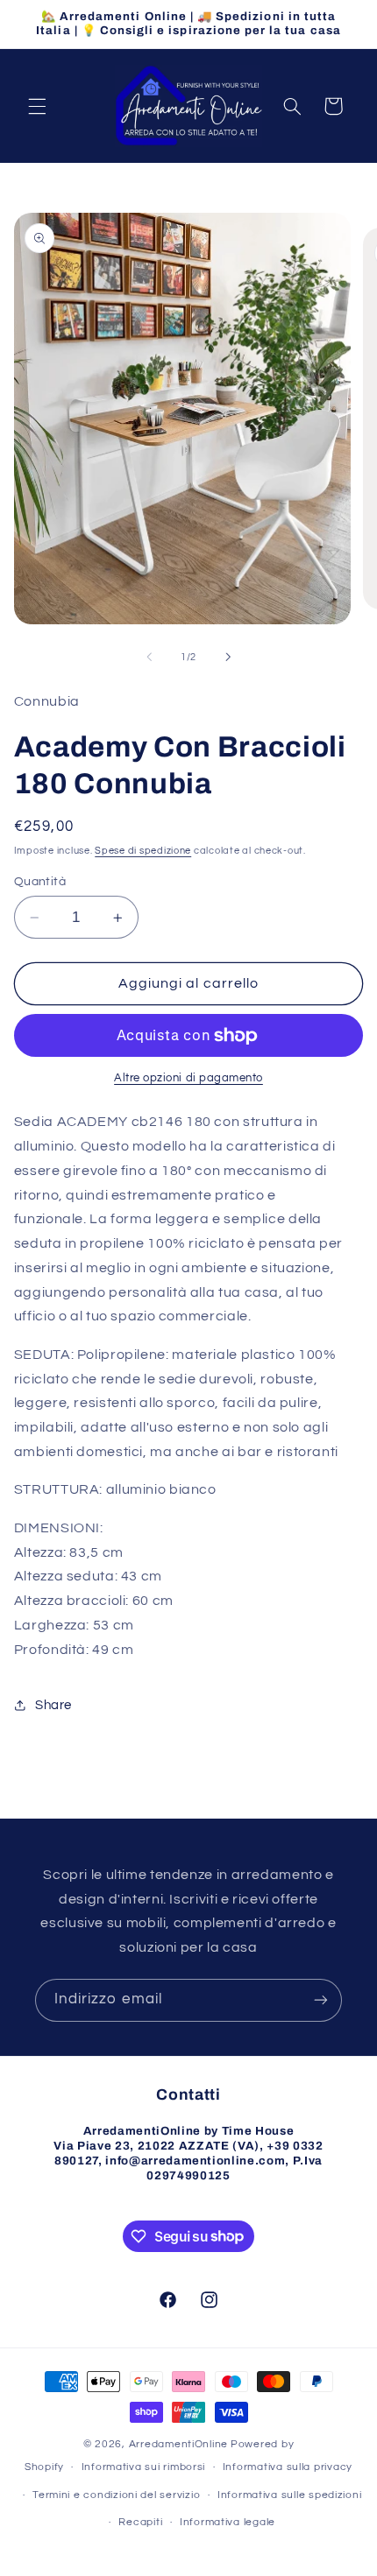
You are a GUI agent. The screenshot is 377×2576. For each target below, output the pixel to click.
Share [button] (53, 1705)
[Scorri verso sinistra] (149, 657)
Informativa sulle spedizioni (290, 2495)
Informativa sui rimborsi (144, 2467)
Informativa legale (228, 2522)
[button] (37, 106)
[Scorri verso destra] (228, 657)
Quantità (40, 882)
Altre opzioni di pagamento (188, 1078)
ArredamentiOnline (179, 2444)
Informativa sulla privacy (288, 2467)
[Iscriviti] (321, 2000)
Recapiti (140, 2522)
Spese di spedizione (143, 851)
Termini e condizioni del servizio (116, 2495)
